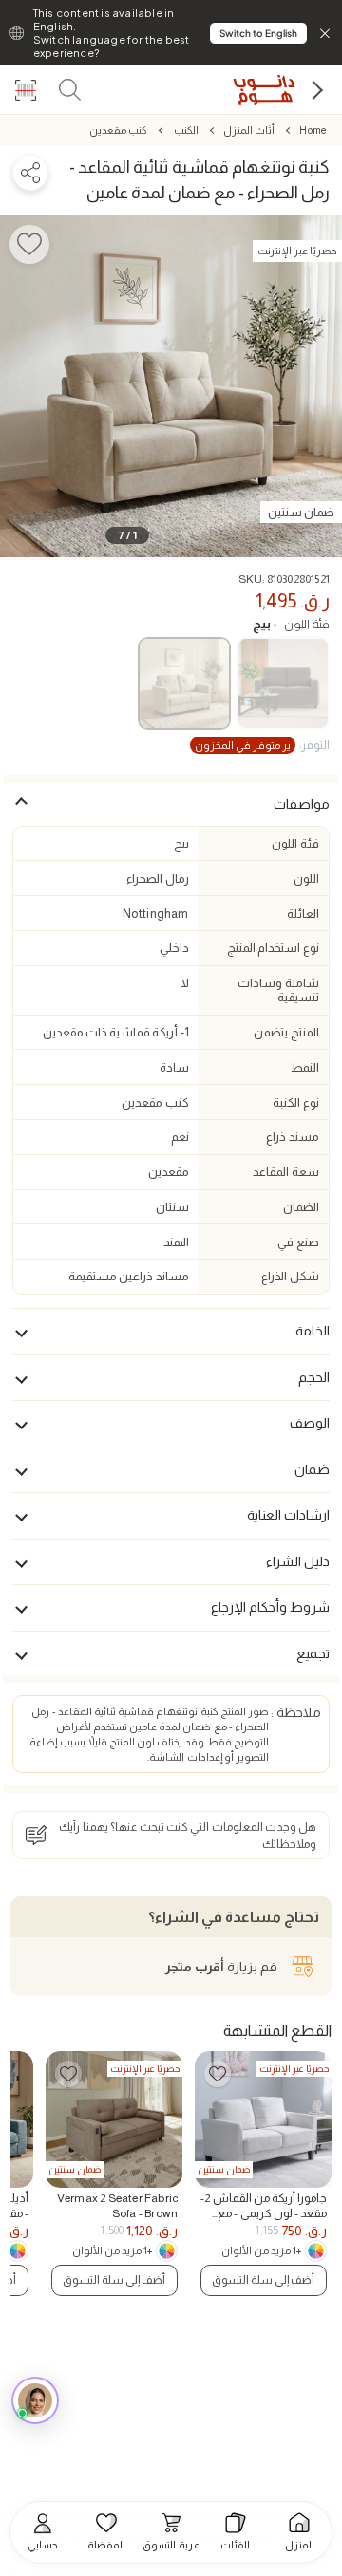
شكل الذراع (290, 1276)
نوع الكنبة (295, 1102)
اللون (306, 878)
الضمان (301, 1207)
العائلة (303, 914)
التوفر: (262, 745)
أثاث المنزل (249, 130)
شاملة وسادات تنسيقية (278, 990)
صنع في (298, 1242)
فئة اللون (291, 624)
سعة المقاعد (285, 1172)
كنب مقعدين (118, 130)
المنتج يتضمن (286, 1032)
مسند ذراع (292, 1137)
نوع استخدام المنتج (273, 948)
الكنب (185, 130)
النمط (305, 1067)
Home (313, 130)
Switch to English (258, 33)
